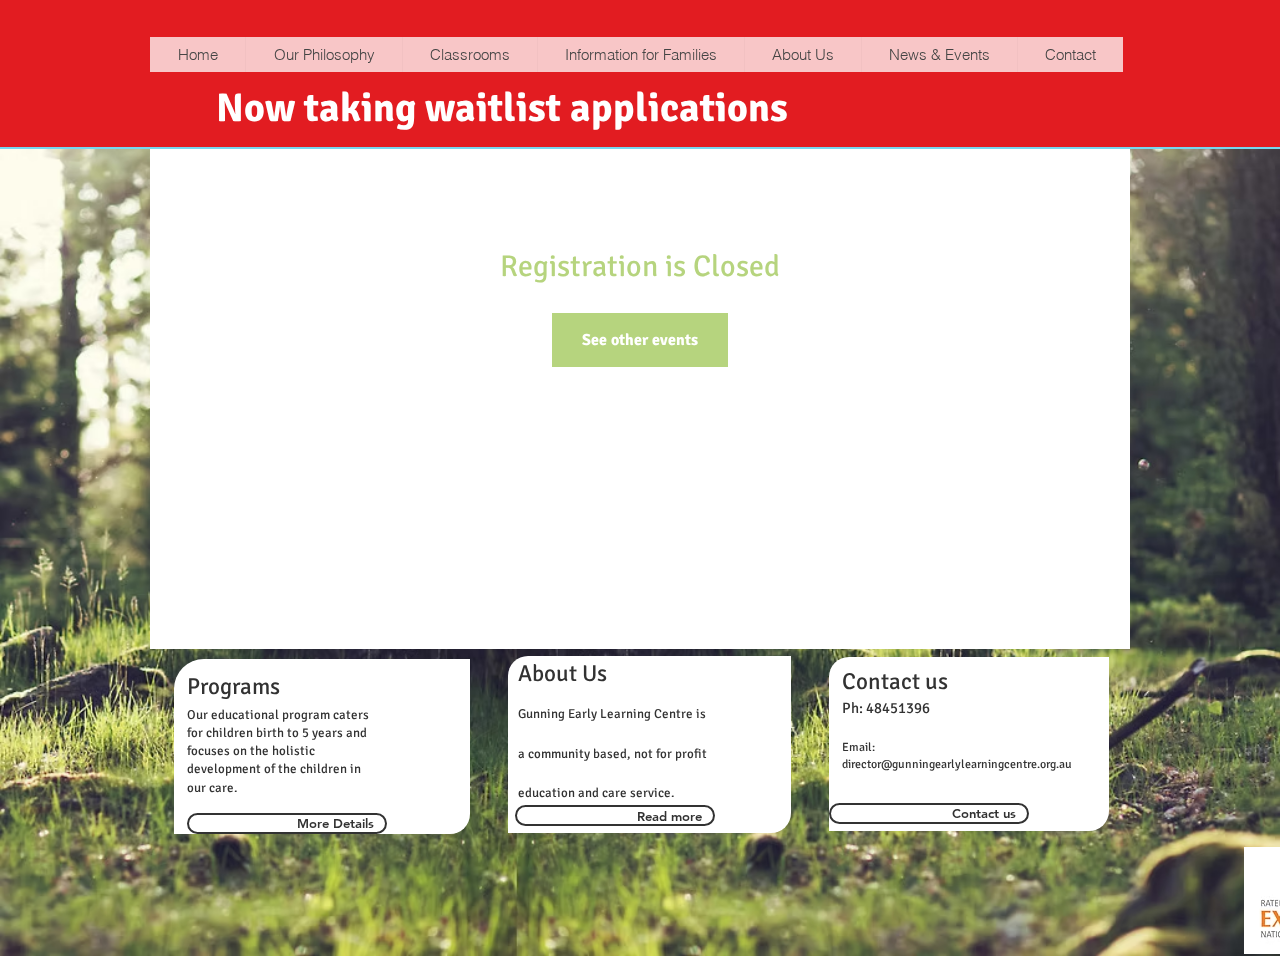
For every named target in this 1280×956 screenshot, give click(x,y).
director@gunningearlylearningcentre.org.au (957, 764)
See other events (640, 340)
